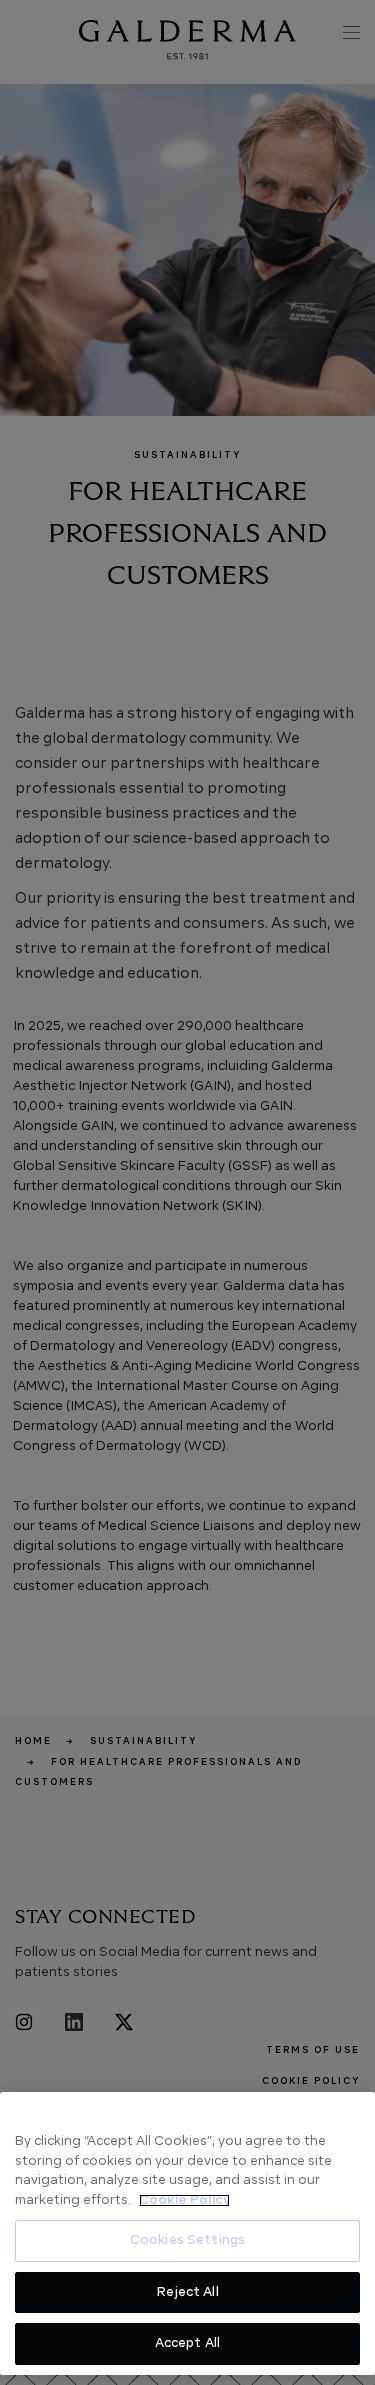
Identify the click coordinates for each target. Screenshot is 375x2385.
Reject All (187, 2292)
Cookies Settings (187, 2240)
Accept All (187, 2343)
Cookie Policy (184, 2200)
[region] (187, 2233)
